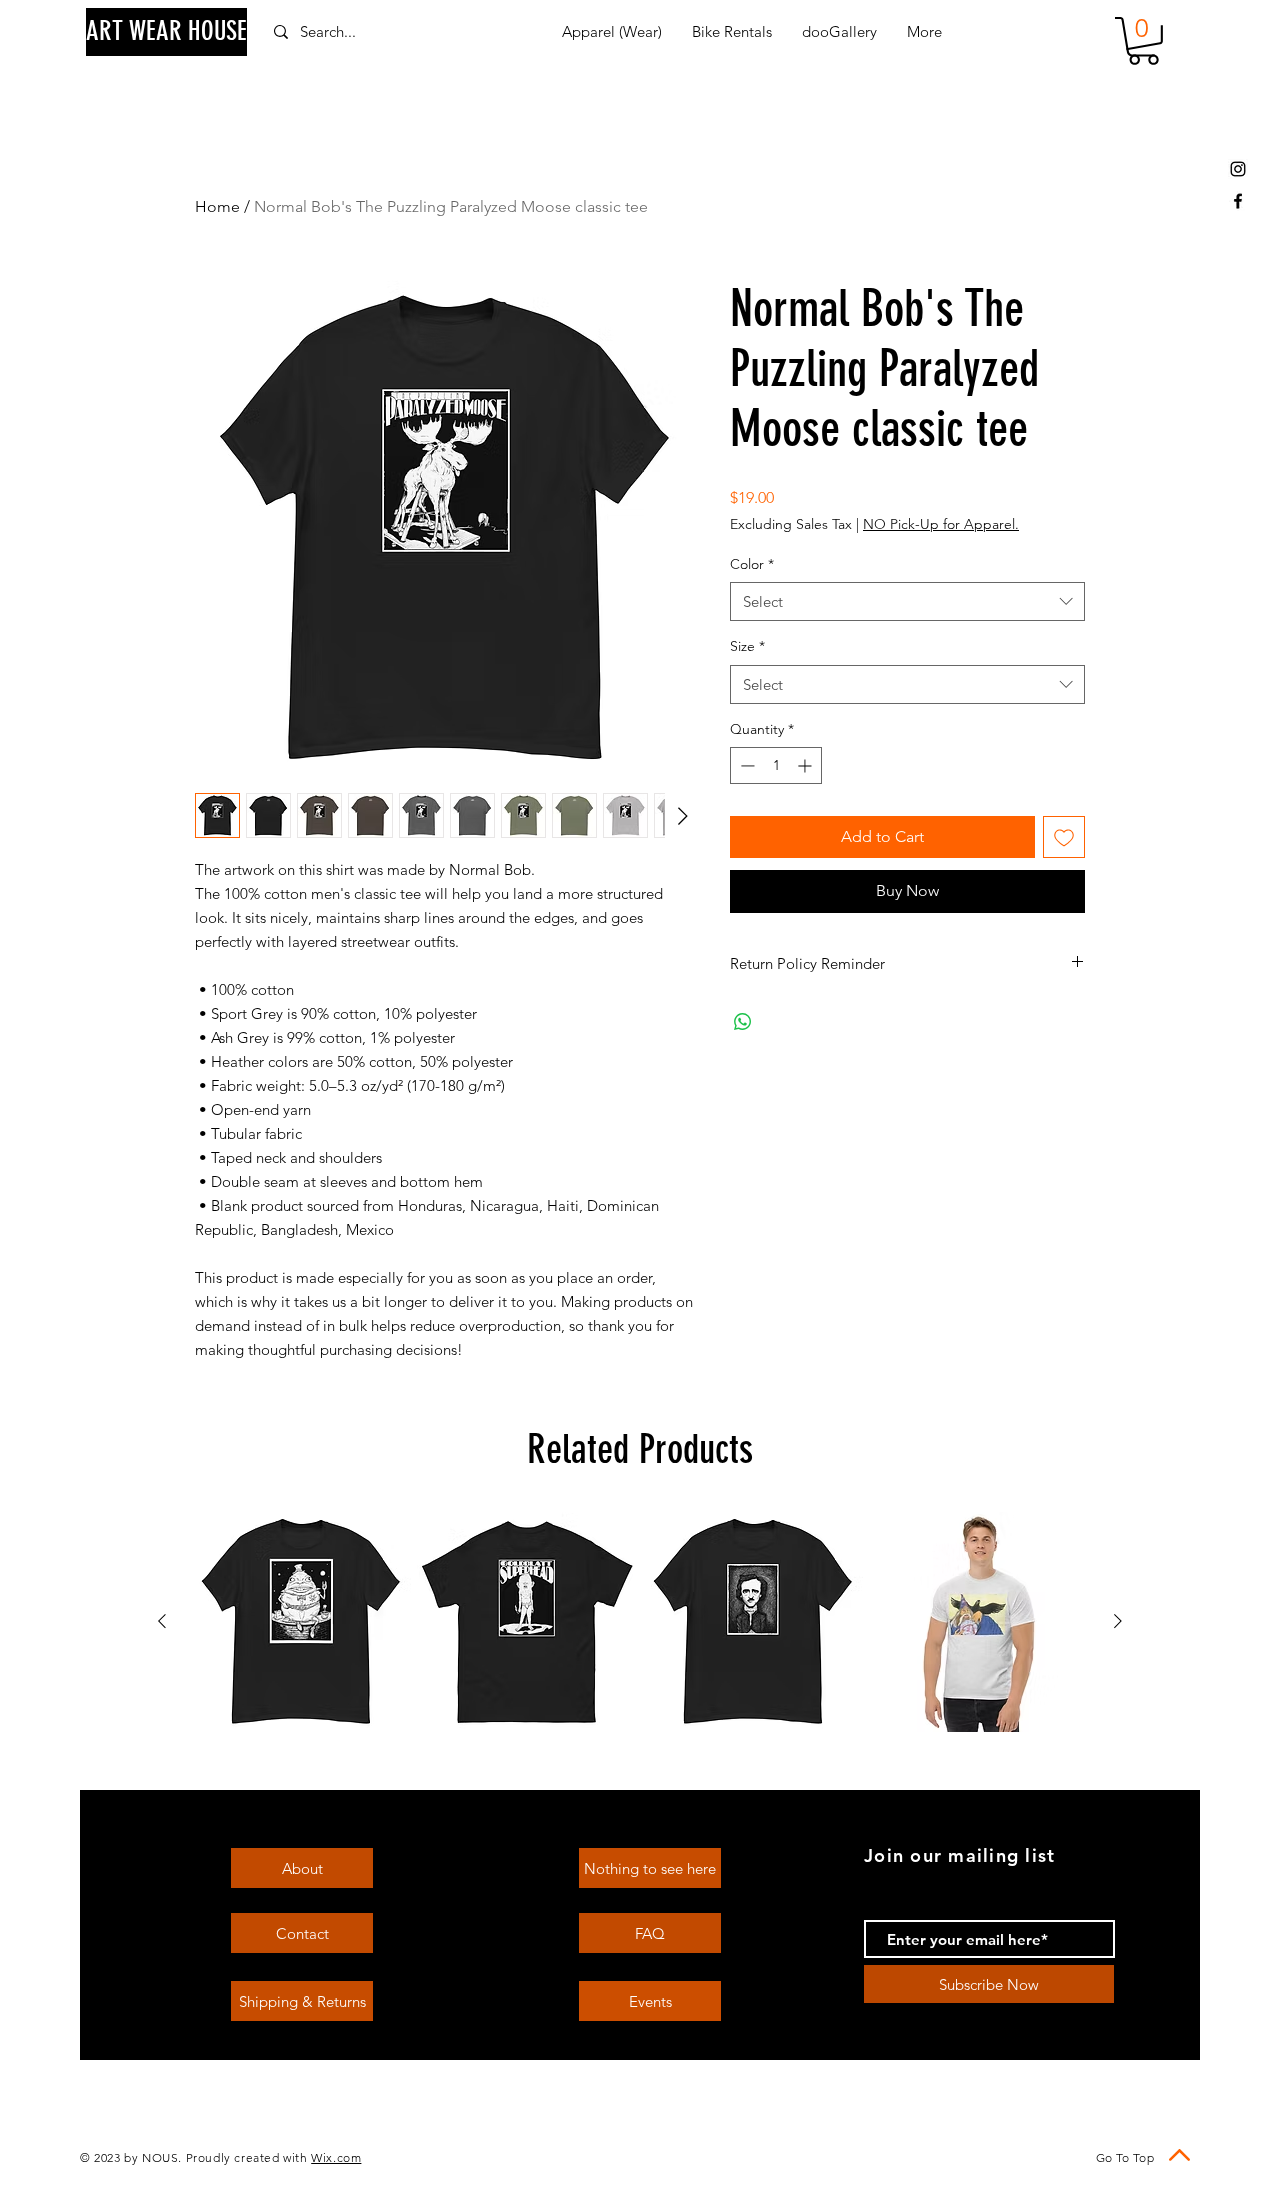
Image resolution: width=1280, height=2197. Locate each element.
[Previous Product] (162, 1621)
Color (752, 564)
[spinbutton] (776, 765)
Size (747, 646)
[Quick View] (301, 1622)
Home (217, 206)
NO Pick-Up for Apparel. (941, 524)
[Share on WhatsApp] (743, 1022)
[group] (640, 1622)
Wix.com (336, 2157)
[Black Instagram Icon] (1238, 169)
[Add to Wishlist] (1064, 837)
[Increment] (806, 765)
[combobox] (907, 601)
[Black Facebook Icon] (1238, 201)
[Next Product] (1118, 1621)
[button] (1143, 41)
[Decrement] (745, 765)
